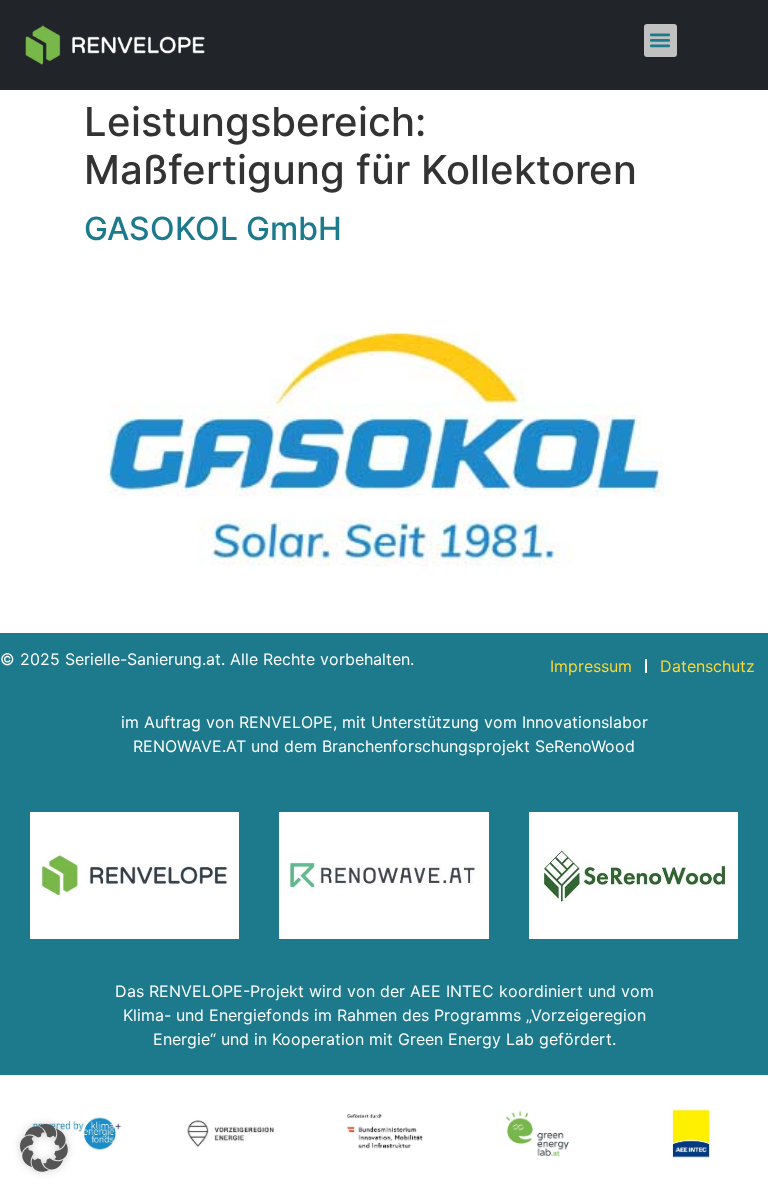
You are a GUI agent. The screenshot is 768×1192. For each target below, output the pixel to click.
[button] (660, 40)
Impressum (591, 666)
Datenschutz (707, 666)
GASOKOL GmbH (213, 228)
